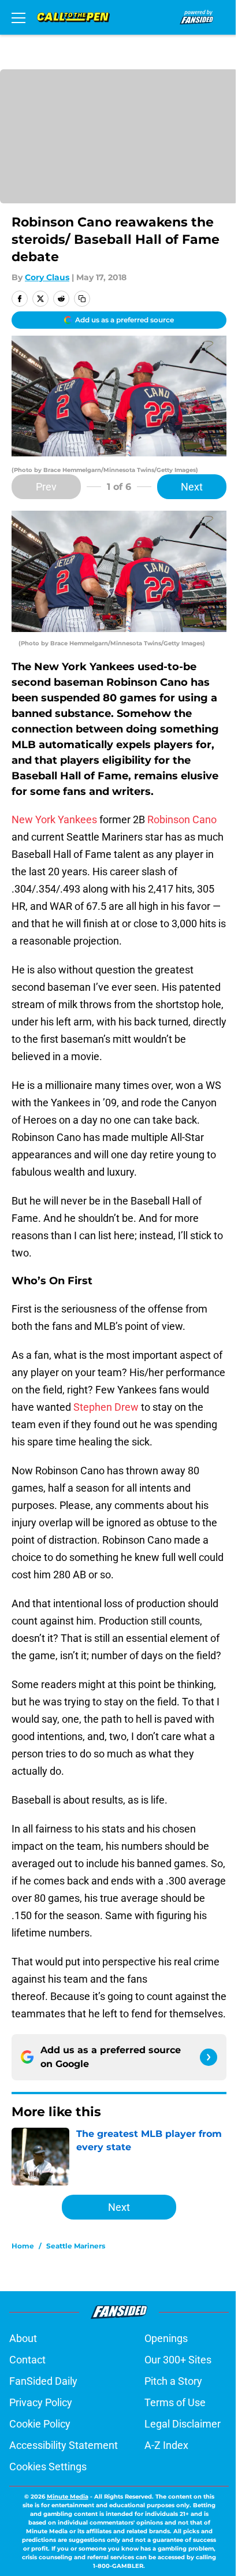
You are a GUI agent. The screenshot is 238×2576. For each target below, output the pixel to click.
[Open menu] (18, 17)
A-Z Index (166, 2445)
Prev (46, 487)
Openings (166, 2338)
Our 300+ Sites (178, 2360)
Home (23, 2246)
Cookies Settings (48, 2467)
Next (192, 487)
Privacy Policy (41, 2402)
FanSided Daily (43, 2381)
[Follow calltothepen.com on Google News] (209, 2057)
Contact (27, 2360)
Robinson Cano (182, 819)
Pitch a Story (173, 2381)
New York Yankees (54, 819)
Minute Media (68, 2497)
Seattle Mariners (76, 2246)
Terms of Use (175, 2402)
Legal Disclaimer (183, 2424)
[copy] (82, 299)
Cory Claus (47, 277)
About (23, 2338)
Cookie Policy (40, 2424)
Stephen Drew (106, 1407)
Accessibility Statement (64, 2445)
